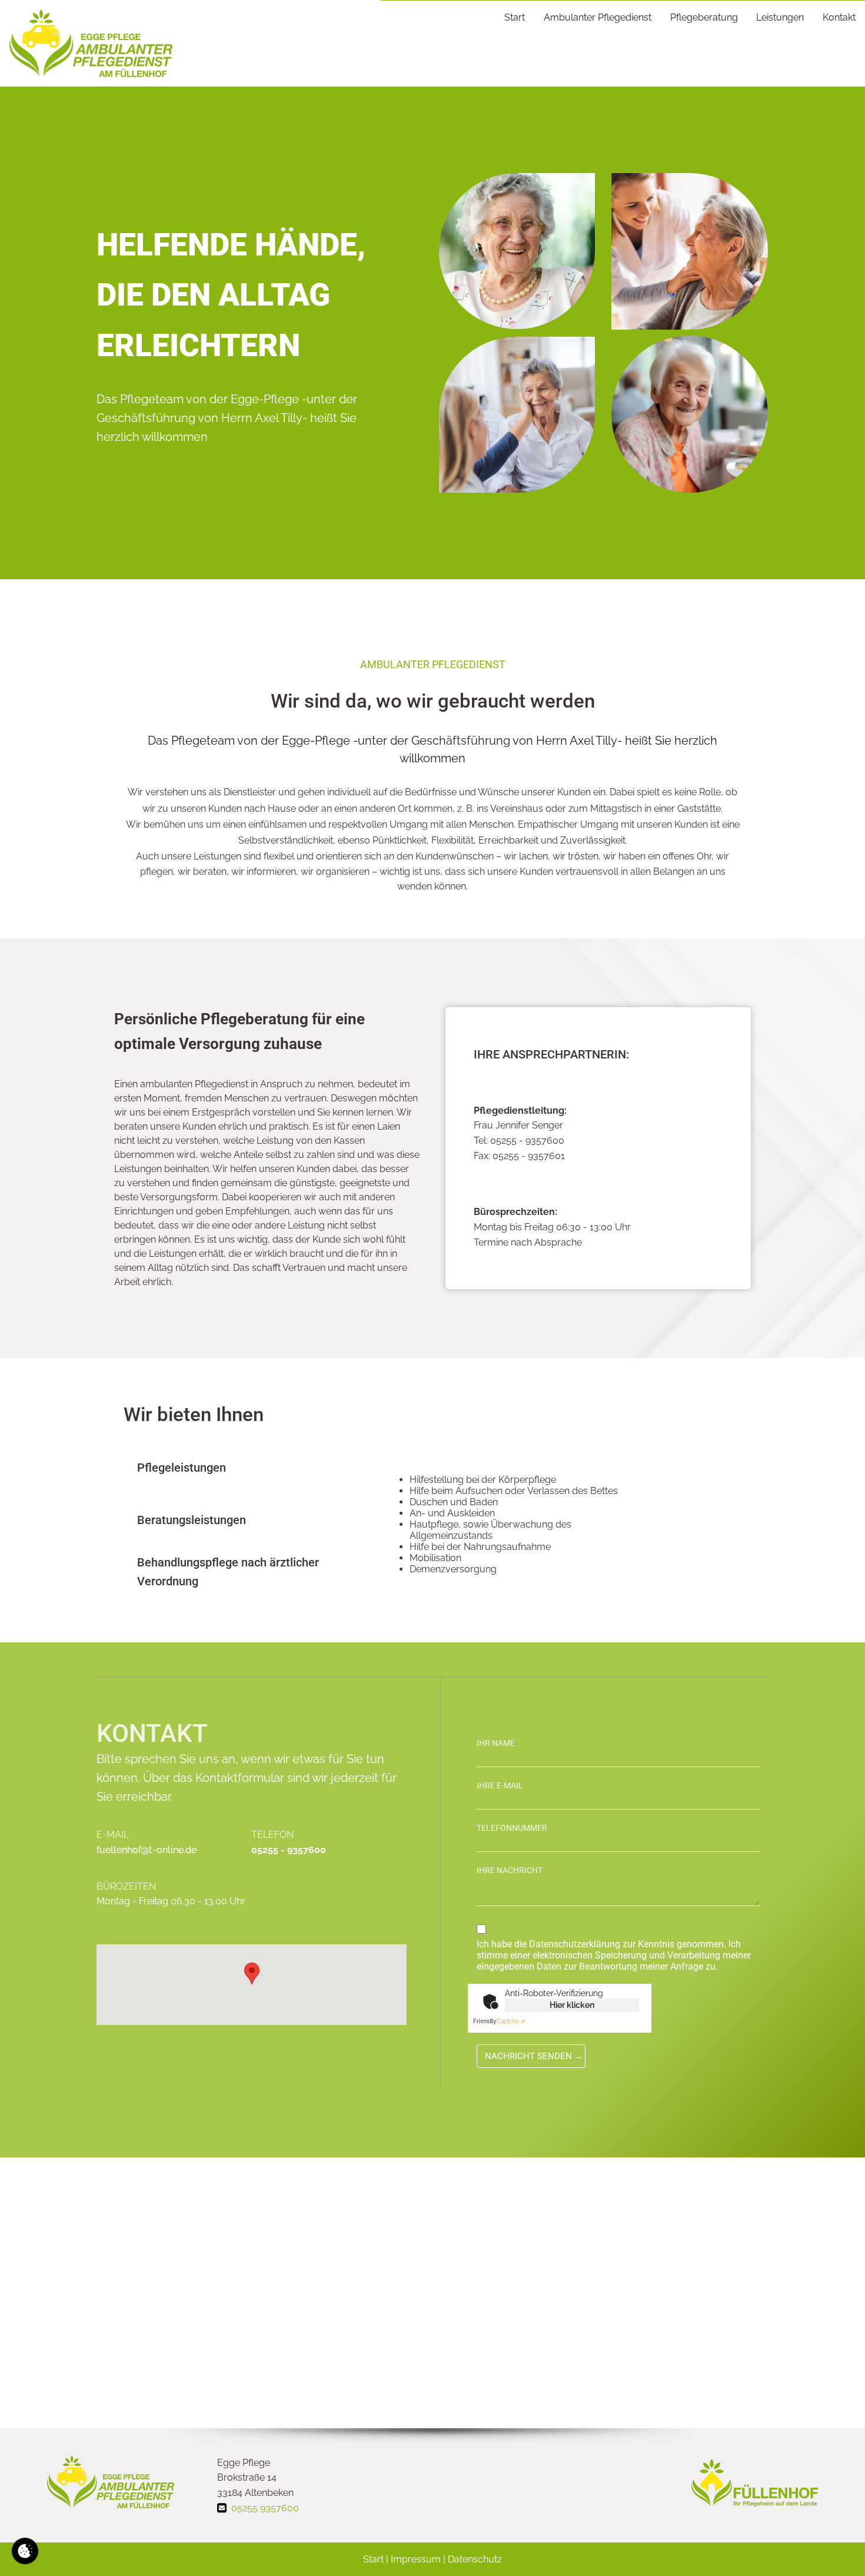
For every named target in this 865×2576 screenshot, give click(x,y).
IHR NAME (496, 1743)
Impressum (416, 2559)
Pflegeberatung (704, 17)
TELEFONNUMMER (512, 1828)
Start (515, 17)
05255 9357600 (265, 2508)
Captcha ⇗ (499, 2021)
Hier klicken (572, 2005)
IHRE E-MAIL (500, 1785)
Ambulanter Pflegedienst (598, 17)
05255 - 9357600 (289, 1850)
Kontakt (839, 17)
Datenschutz (475, 2559)
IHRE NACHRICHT (510, 1870)
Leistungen (780, 17)
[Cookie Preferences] (25, 2551)
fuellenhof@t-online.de (147, 1850)
